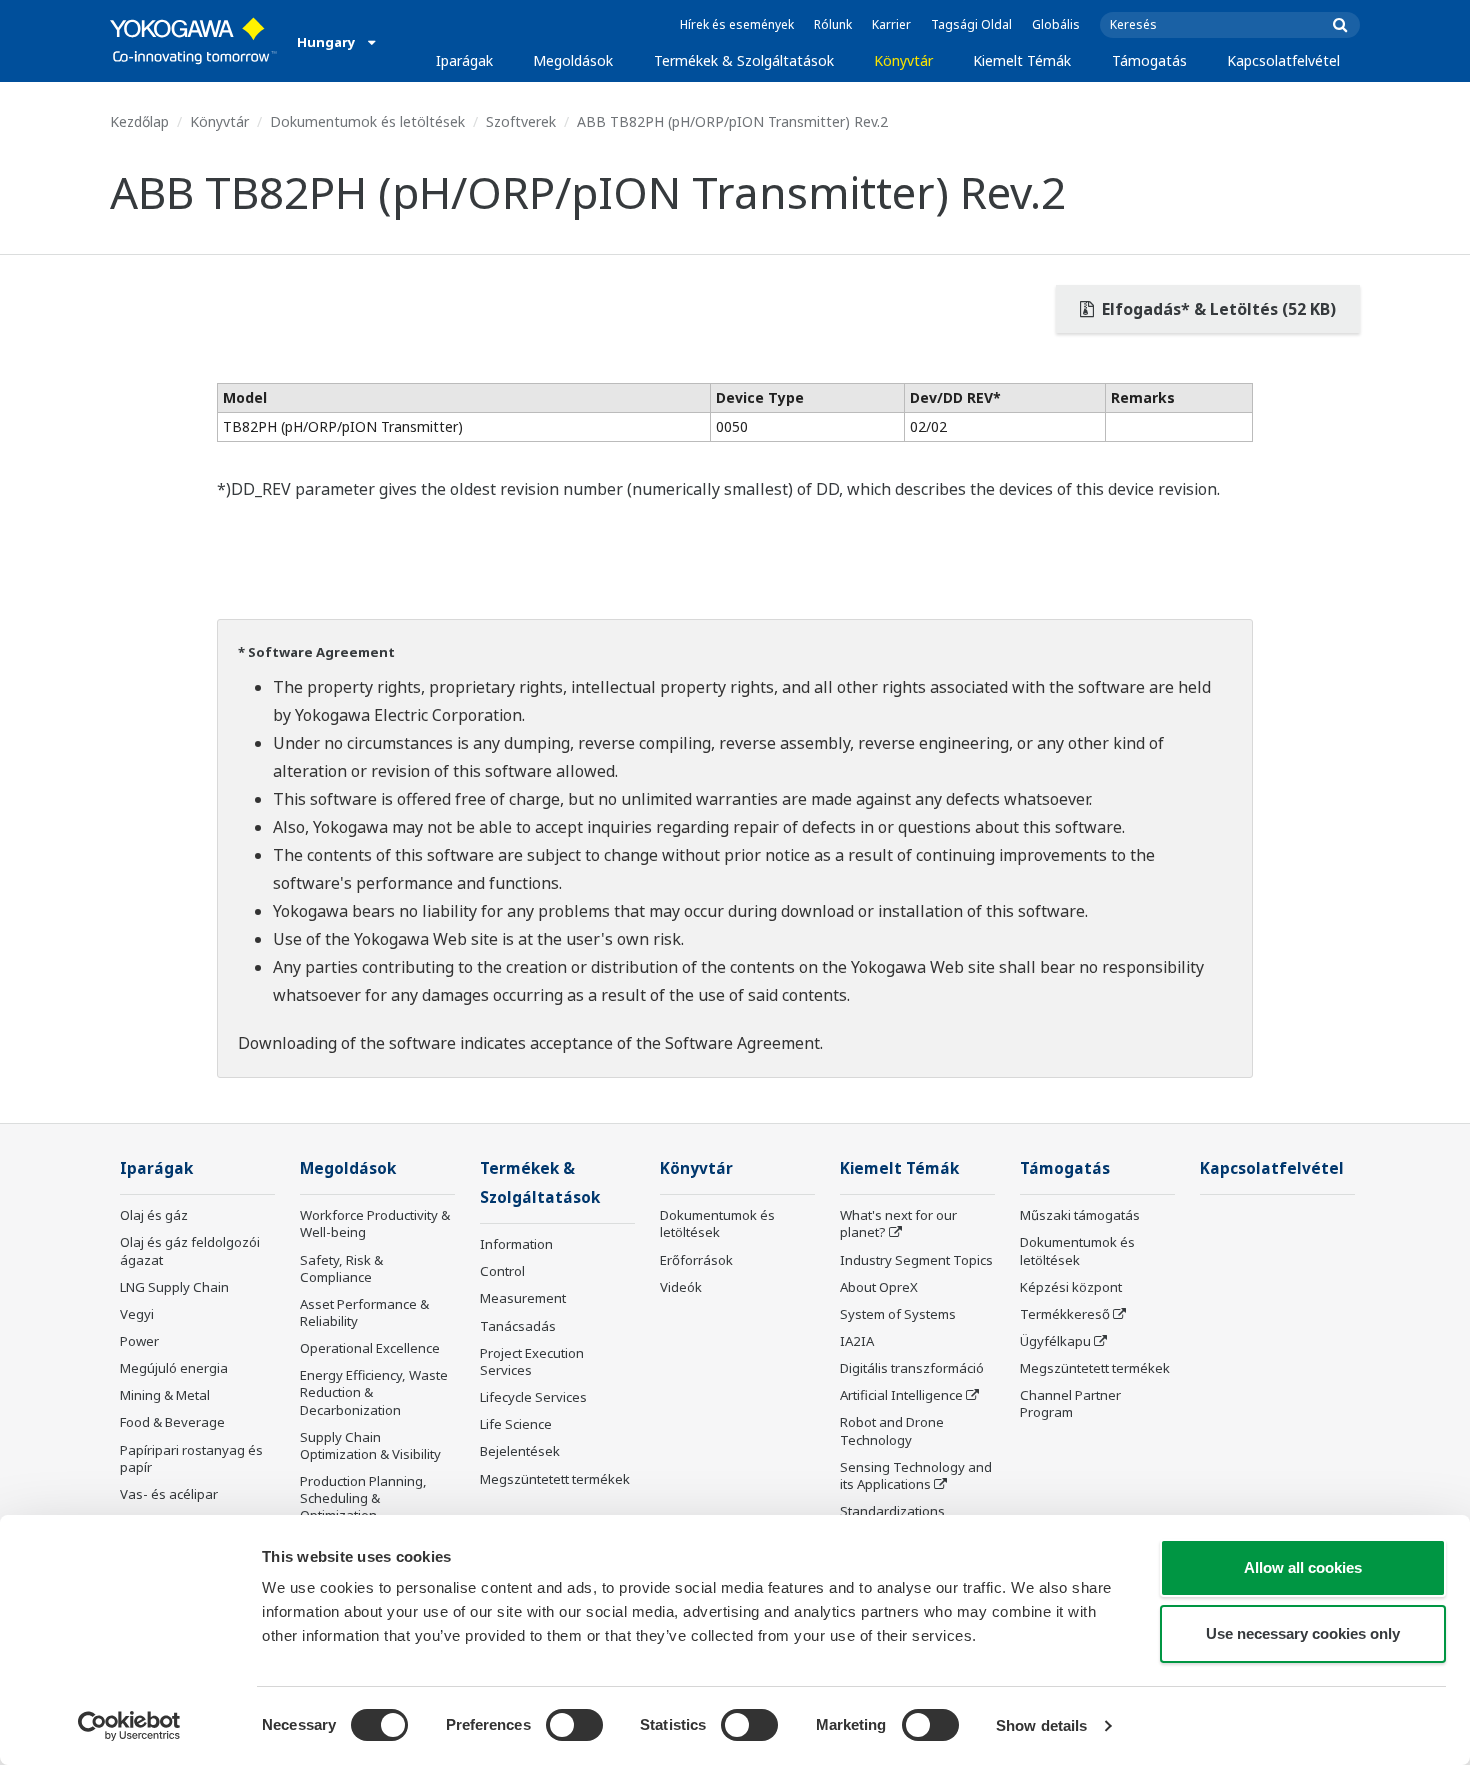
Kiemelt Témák (1022, 60)
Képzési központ (1071, 1287)
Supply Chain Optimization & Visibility (370, 1445)
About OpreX (879, 1287)
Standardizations (892, 1511)
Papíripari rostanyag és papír (191, 1458)
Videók (681, 1287)
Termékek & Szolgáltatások (744, 60)
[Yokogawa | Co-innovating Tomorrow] (193, 41)
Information (516, 1244)
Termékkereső (1065, 1314)
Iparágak (464, 60)
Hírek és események (737, 24)
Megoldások (573, 60)
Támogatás (1149, 60)
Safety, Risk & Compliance (341, 1268)
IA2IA (857, 1341)
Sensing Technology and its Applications (916, 1475)
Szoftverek (521, 121)
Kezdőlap (139, 121)
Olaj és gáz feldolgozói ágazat (190, 1250)
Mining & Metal (165, 1395)
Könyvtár (903, 60)
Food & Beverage (172, 1422)
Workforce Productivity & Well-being (375, 1223)
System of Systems (898, 1314)
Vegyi (137, 1314)
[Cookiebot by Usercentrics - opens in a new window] (129, 1726)
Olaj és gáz (154, 1215)
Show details (1041, 1725)
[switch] (574, 1725)
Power (139, 1341)
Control (502, 1271)
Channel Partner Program (1070, 1403)
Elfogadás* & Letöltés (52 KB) (1217, 309)
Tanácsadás (518, 1326)
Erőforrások (696, 1260)
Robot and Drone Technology (892, 1430)
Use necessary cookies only (1303, 1633)
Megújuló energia (174, 1368)
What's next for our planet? (898, 1223)
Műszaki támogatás (1080, 1215)
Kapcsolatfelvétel (1283, 60)
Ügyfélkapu (1055, 1341)
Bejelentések (520, 1451)
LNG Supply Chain (174, 1287)
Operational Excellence (370, 1348)
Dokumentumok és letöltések (367, 121)
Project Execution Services (532, 1361)
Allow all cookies (1303, 1567)
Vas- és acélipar (169, 1494)
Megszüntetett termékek (555, 1479)
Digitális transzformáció (912, 1368)
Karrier (891, 24)
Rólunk (833, 24)
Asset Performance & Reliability (364, 1312)
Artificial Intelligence (901, 1395)
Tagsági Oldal (971, 24)
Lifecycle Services (533, 1397)
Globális (1056, 24)
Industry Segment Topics (916, 1260)
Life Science (516, 1424)
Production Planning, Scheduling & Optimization (363, 1498)
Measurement (523, 1298)
